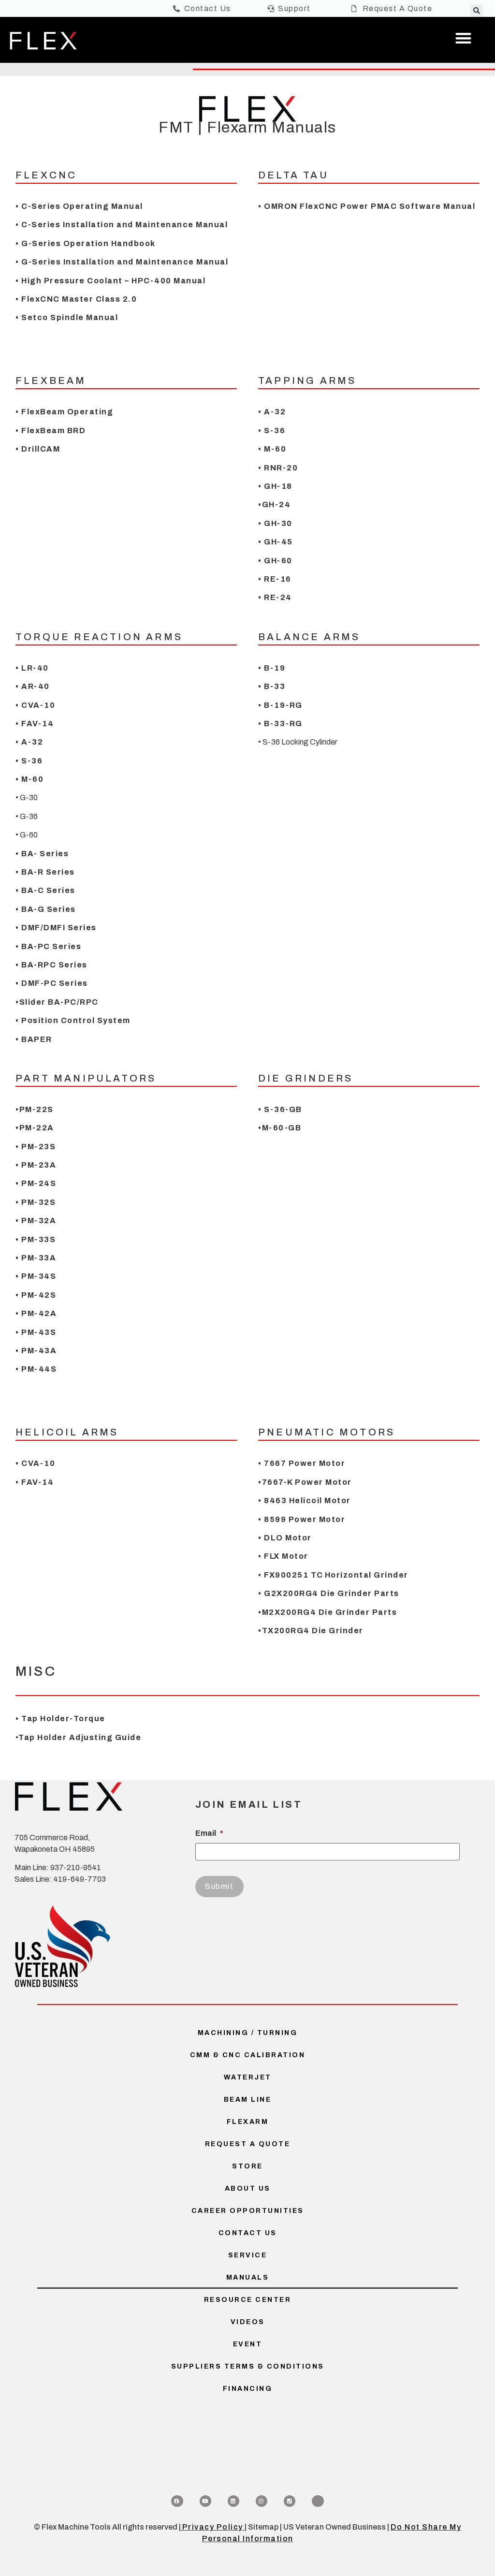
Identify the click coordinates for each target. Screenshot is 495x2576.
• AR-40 (33, 686)
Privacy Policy (213, 2527)
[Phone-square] (290, 2501)
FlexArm (248, 2122)
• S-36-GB (280, 1109)
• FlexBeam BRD (52, 431)
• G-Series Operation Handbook (86, 243)
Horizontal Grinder (367, 1575)
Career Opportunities (248, 2211)
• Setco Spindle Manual (67, 317)
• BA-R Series (45, 872)
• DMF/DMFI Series (56, 928)
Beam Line (248, 2100)
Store (247, 2166)
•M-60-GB (280, 1128)
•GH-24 (274, 505)
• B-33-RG (280, 724)
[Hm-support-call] (318, 2501)
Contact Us (248, 2233)
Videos (248, 2322)
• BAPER (34, 1039)
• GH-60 (275, 561)
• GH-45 (276, 542)
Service (248, 2255)
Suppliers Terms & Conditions (248, 2366)
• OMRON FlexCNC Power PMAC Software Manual (367, 206)
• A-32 (272, 412)
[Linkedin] (233, 2501)
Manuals (248, 2277)
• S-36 (272, 431)
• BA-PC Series (48, 946)
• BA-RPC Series (51, 965)
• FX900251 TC (291, 1575)
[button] (477, 11)
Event (248, 2344)
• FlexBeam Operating (64, 412)
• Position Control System (73, 1020)
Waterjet (248, 2077)
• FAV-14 (35, 724)
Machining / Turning (248, 2033)
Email (209, 1833)
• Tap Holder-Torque (60, 1719)
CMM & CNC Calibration (248, 2055)
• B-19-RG (280, 705)
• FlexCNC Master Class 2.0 (76, 299)
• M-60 (272, 449)
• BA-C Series (45, 890)
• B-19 (272, 668)
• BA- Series (42, 854)
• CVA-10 (35, 705)
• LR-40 (32, 668)
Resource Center (248, 2300)
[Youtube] (205, 2501)
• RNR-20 (278, 468)
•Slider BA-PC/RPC (57, 1002)
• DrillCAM (38, 449)
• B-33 (272, 686)
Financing (248, 2389)
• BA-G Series (46, 909)
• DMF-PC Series (52, 983)
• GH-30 (275, 523)
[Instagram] (262, 2501)
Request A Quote (248, 2144)
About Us (248, 2188)
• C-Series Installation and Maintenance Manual (122, 225)
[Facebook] (177, 2501)
